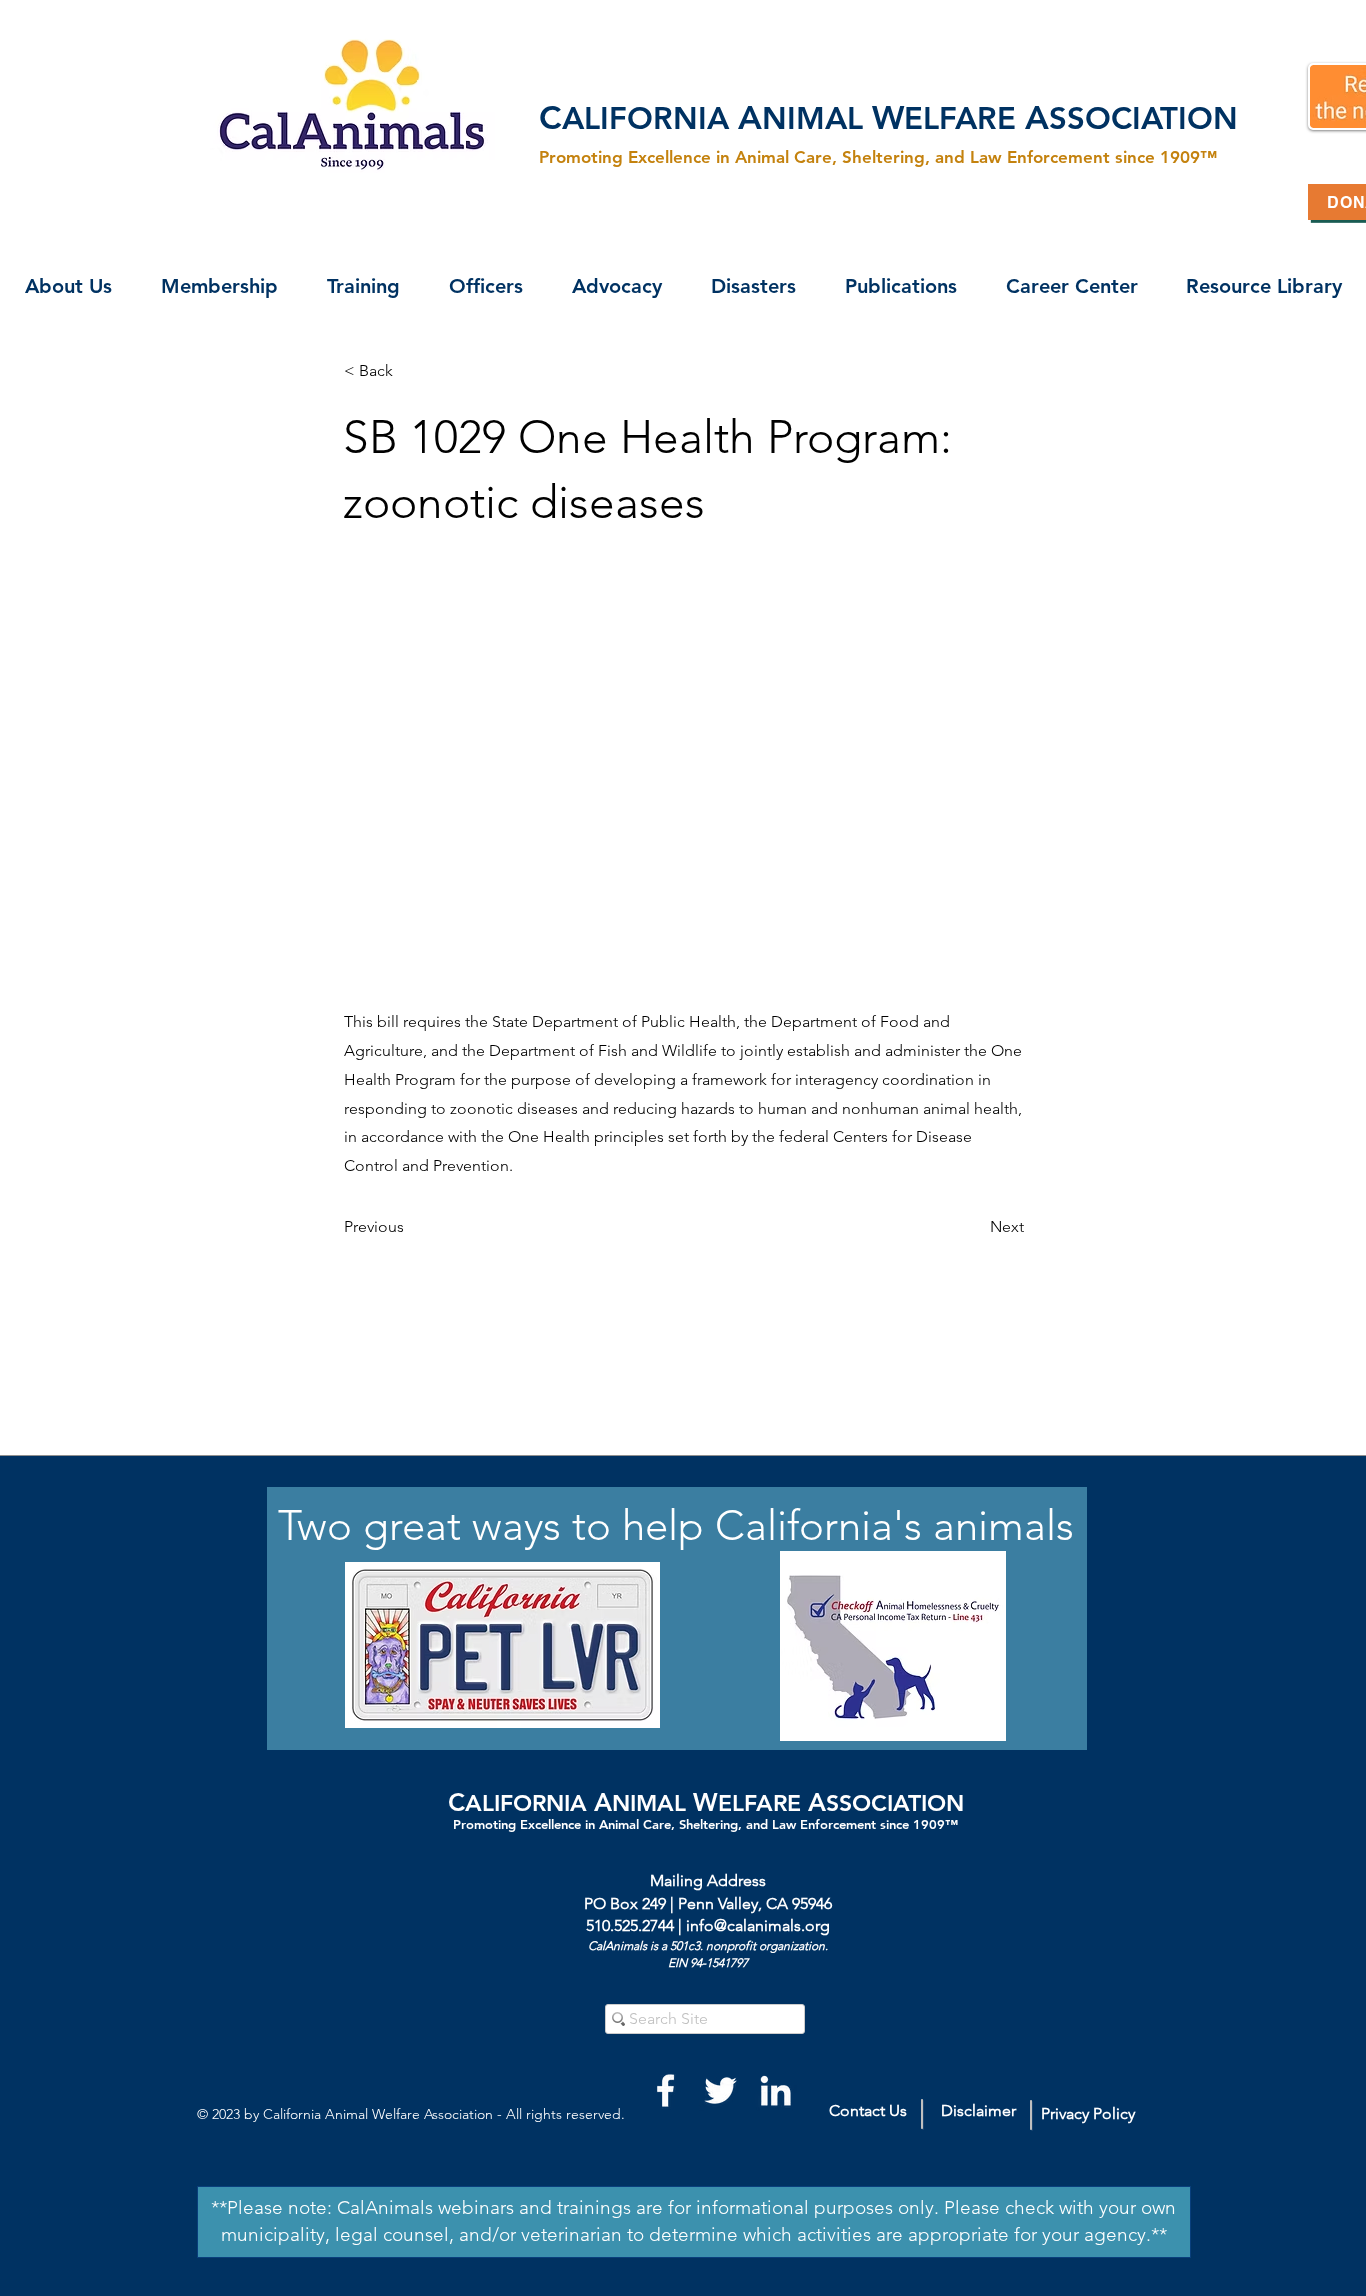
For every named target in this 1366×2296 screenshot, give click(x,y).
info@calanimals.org (758, 1925)
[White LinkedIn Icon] (775, 2090)
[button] (68, 286)
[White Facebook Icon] (665, 2090)
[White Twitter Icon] (720, 2090)
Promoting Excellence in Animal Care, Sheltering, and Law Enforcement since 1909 (699, 1824)
